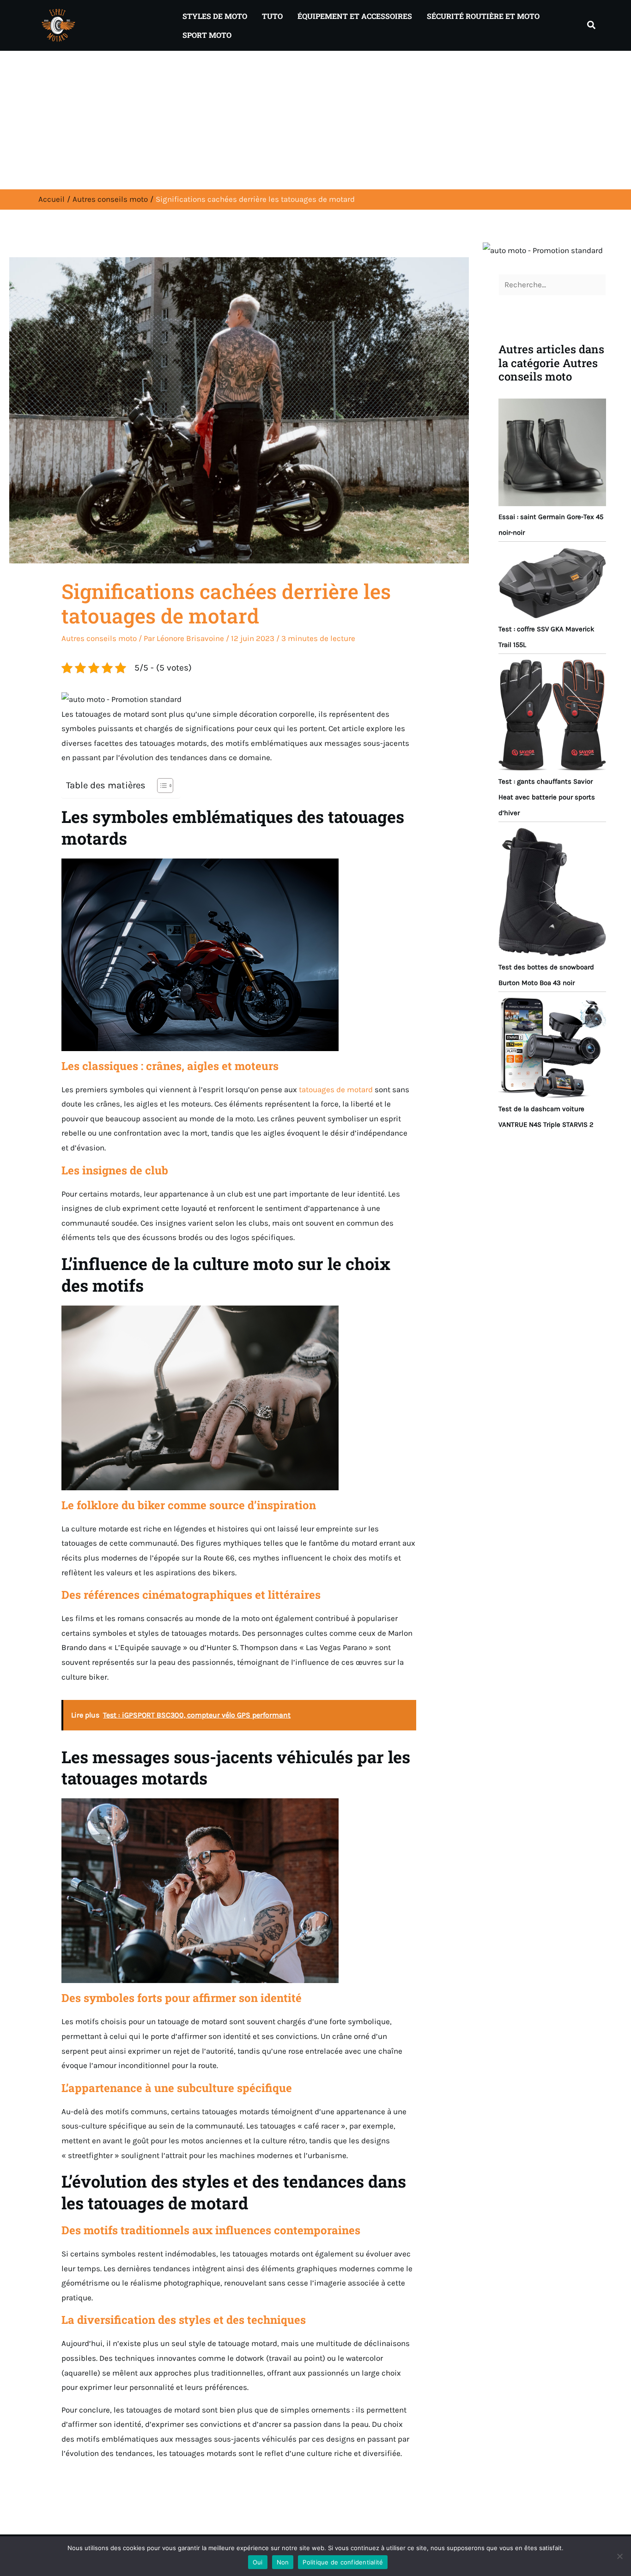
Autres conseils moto (99, 638)
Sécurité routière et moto (483, 16)
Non (283, 2562)
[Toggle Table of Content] (161, 786)
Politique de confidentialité (343, 2562)
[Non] (619, 2556)
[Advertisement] (315, 120)
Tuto (272, 16)
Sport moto (207, 35)
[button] (592, 25)
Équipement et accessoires (355, 16)
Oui (258, 2562)
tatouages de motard (336, 1089)
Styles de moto (215, 16)
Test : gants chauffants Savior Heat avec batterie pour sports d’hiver (547, 797)
